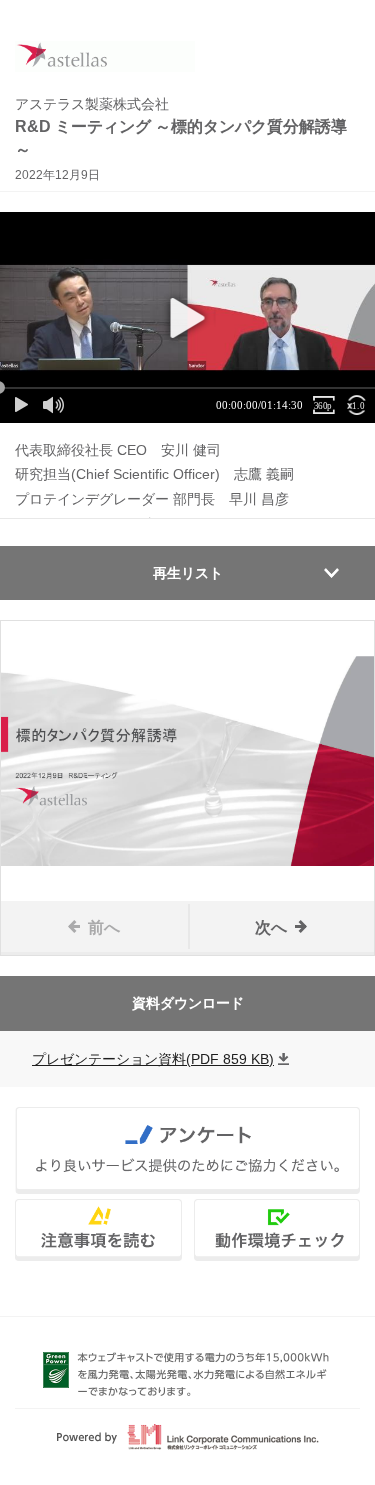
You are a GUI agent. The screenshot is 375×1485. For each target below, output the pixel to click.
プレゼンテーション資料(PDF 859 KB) (153, 1059)
